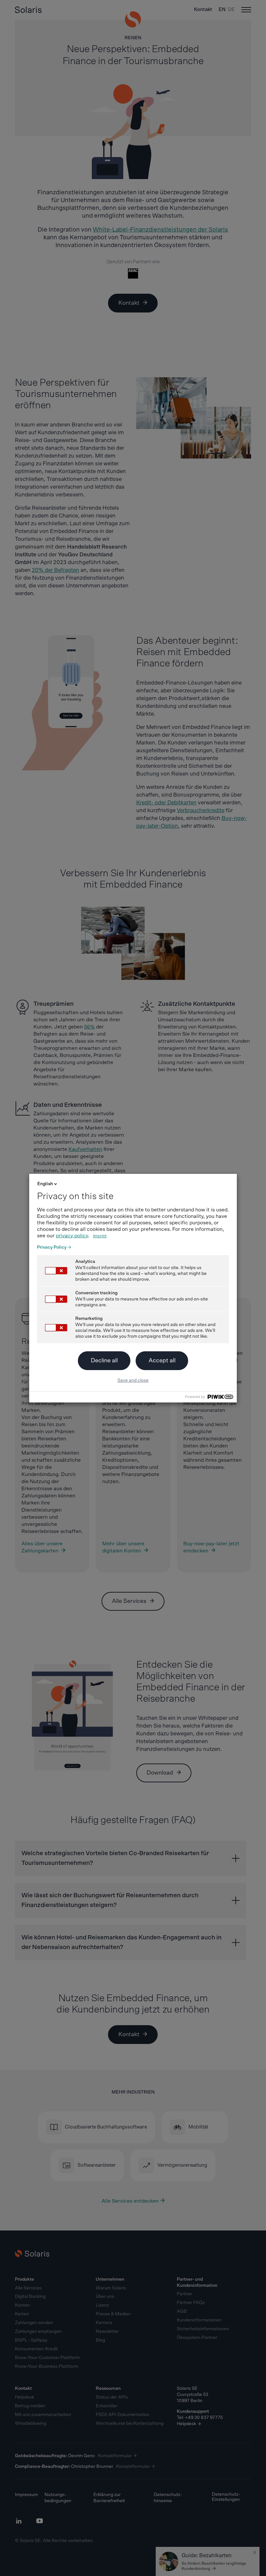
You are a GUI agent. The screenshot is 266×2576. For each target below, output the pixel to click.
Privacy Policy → (54, 1247)
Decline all (104, 1361)
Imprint (100, 1236)
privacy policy (72, 1236)
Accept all (162, 1361)
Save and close (133, 1380)
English (45, 1184)
